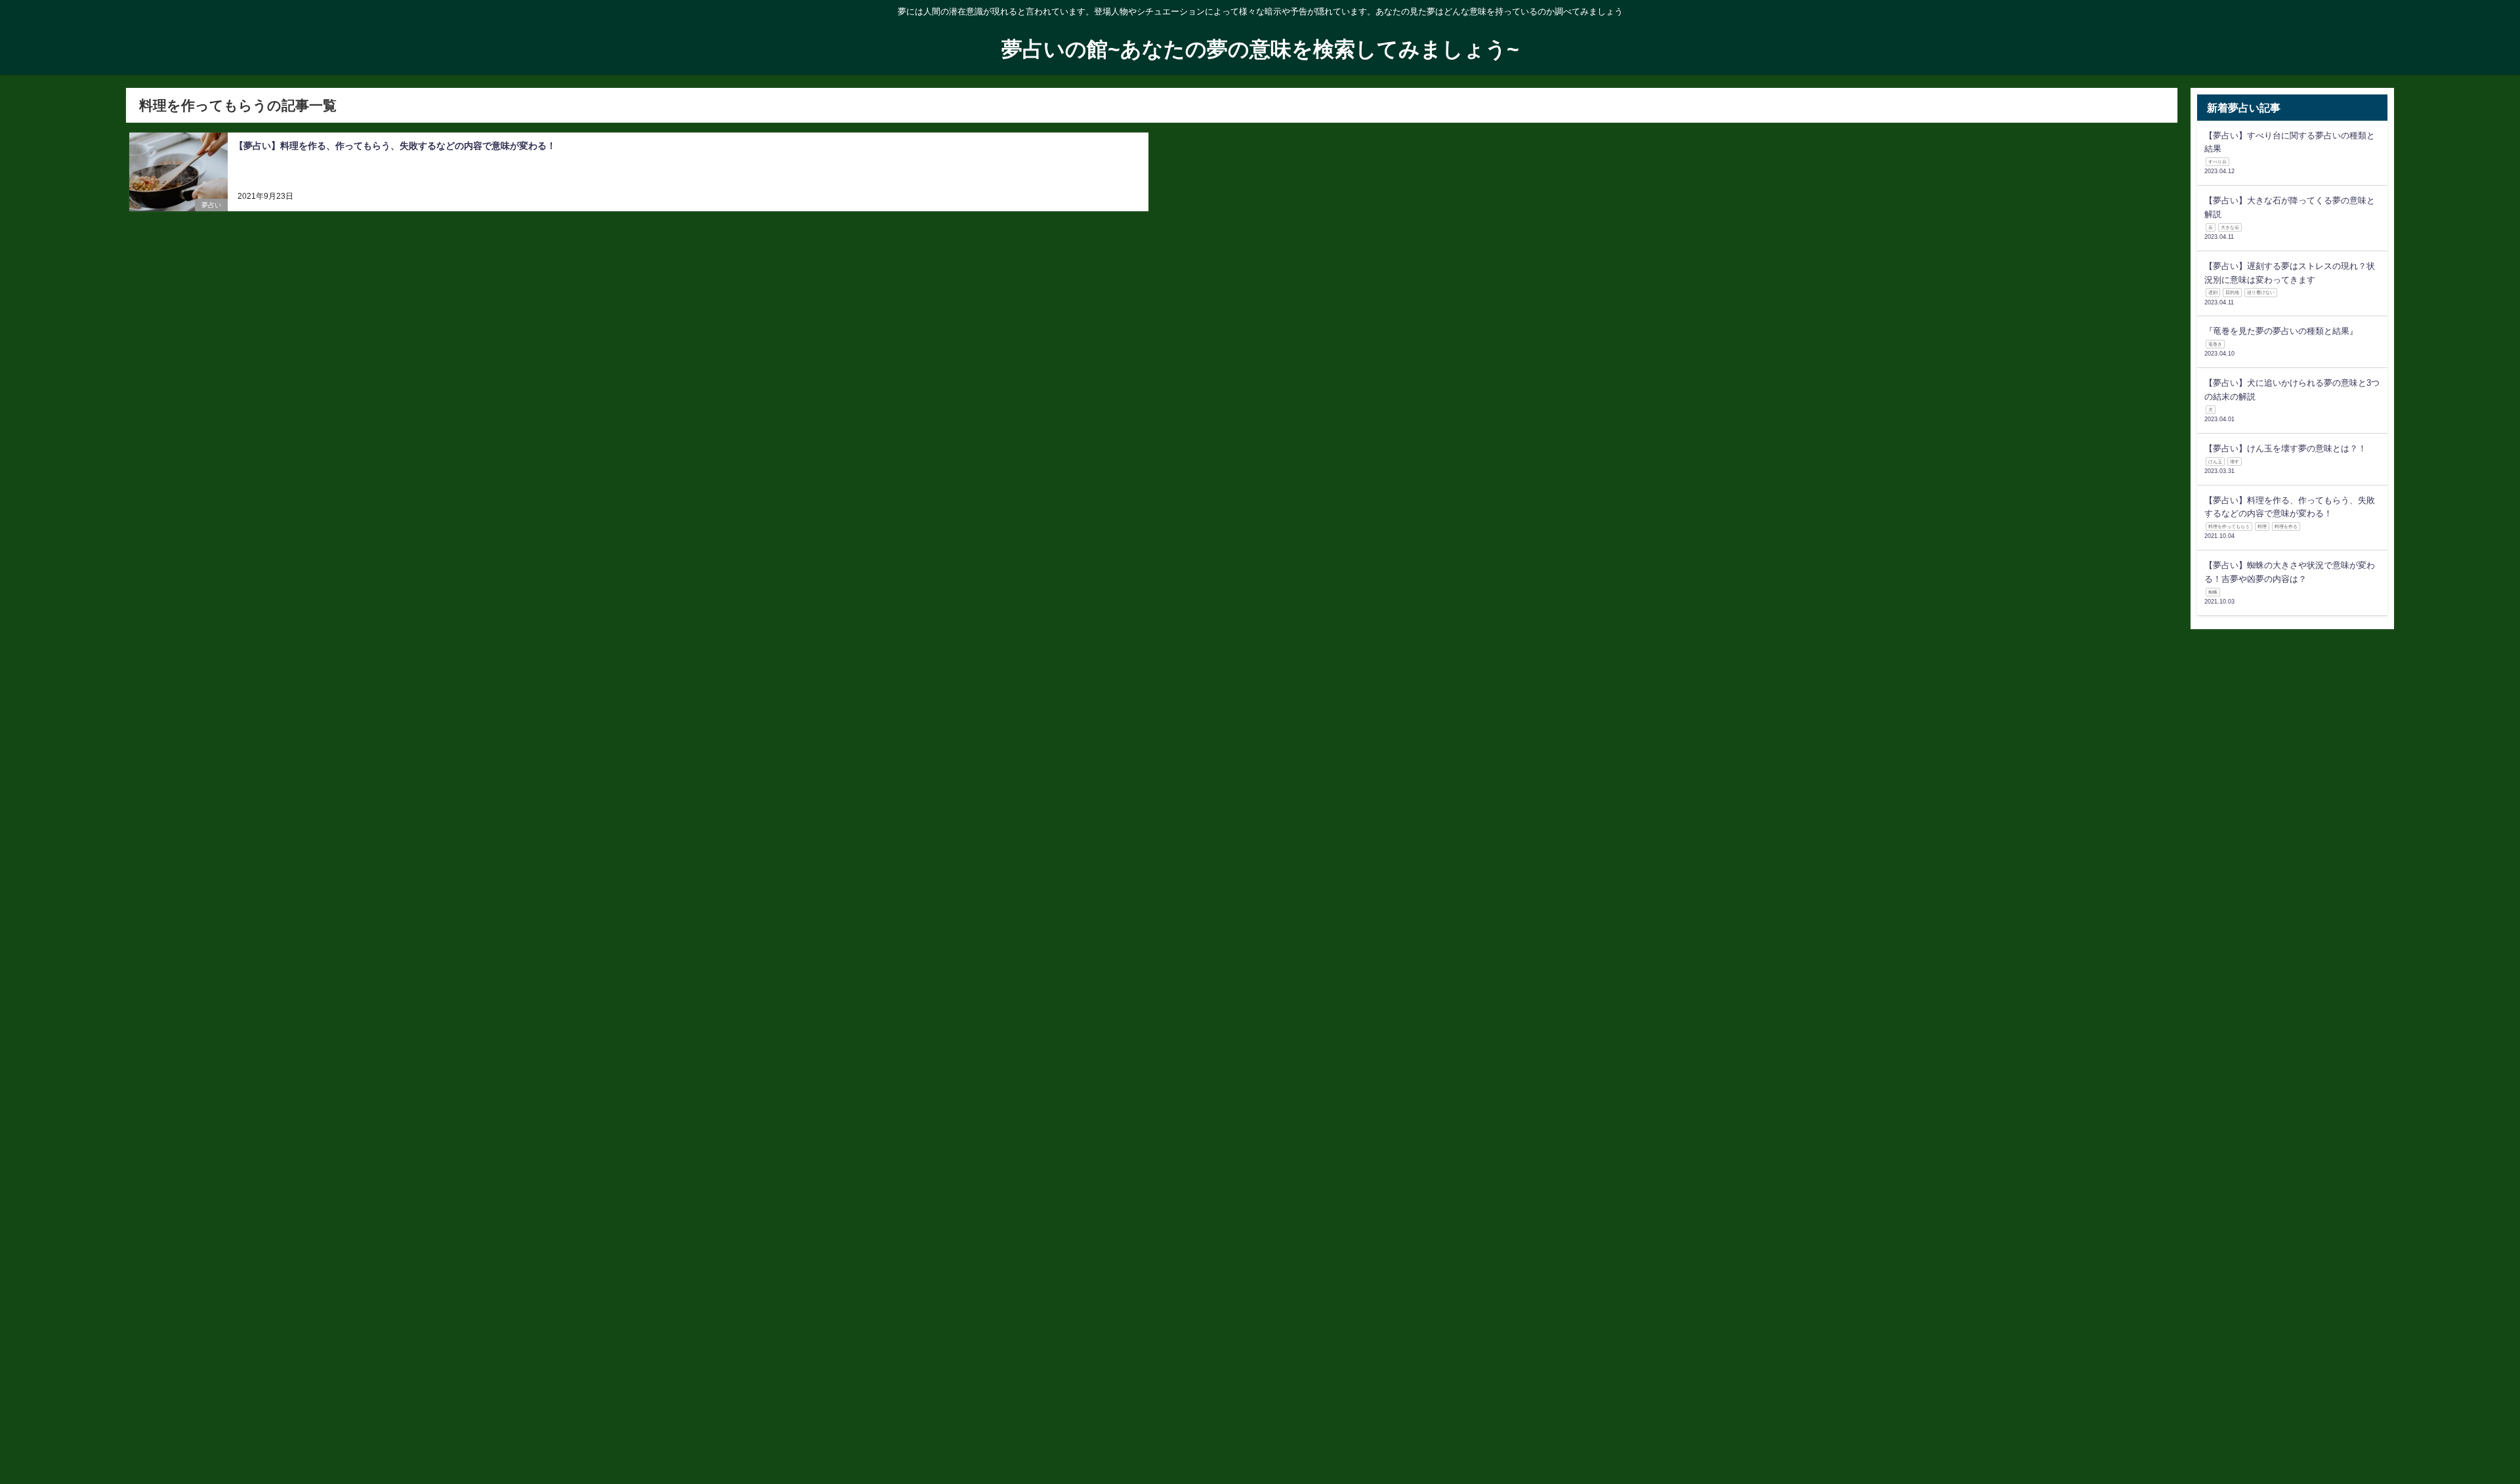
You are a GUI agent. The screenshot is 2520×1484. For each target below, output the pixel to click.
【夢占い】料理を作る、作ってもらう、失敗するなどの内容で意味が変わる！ (395, 146)
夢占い (211, 205)
